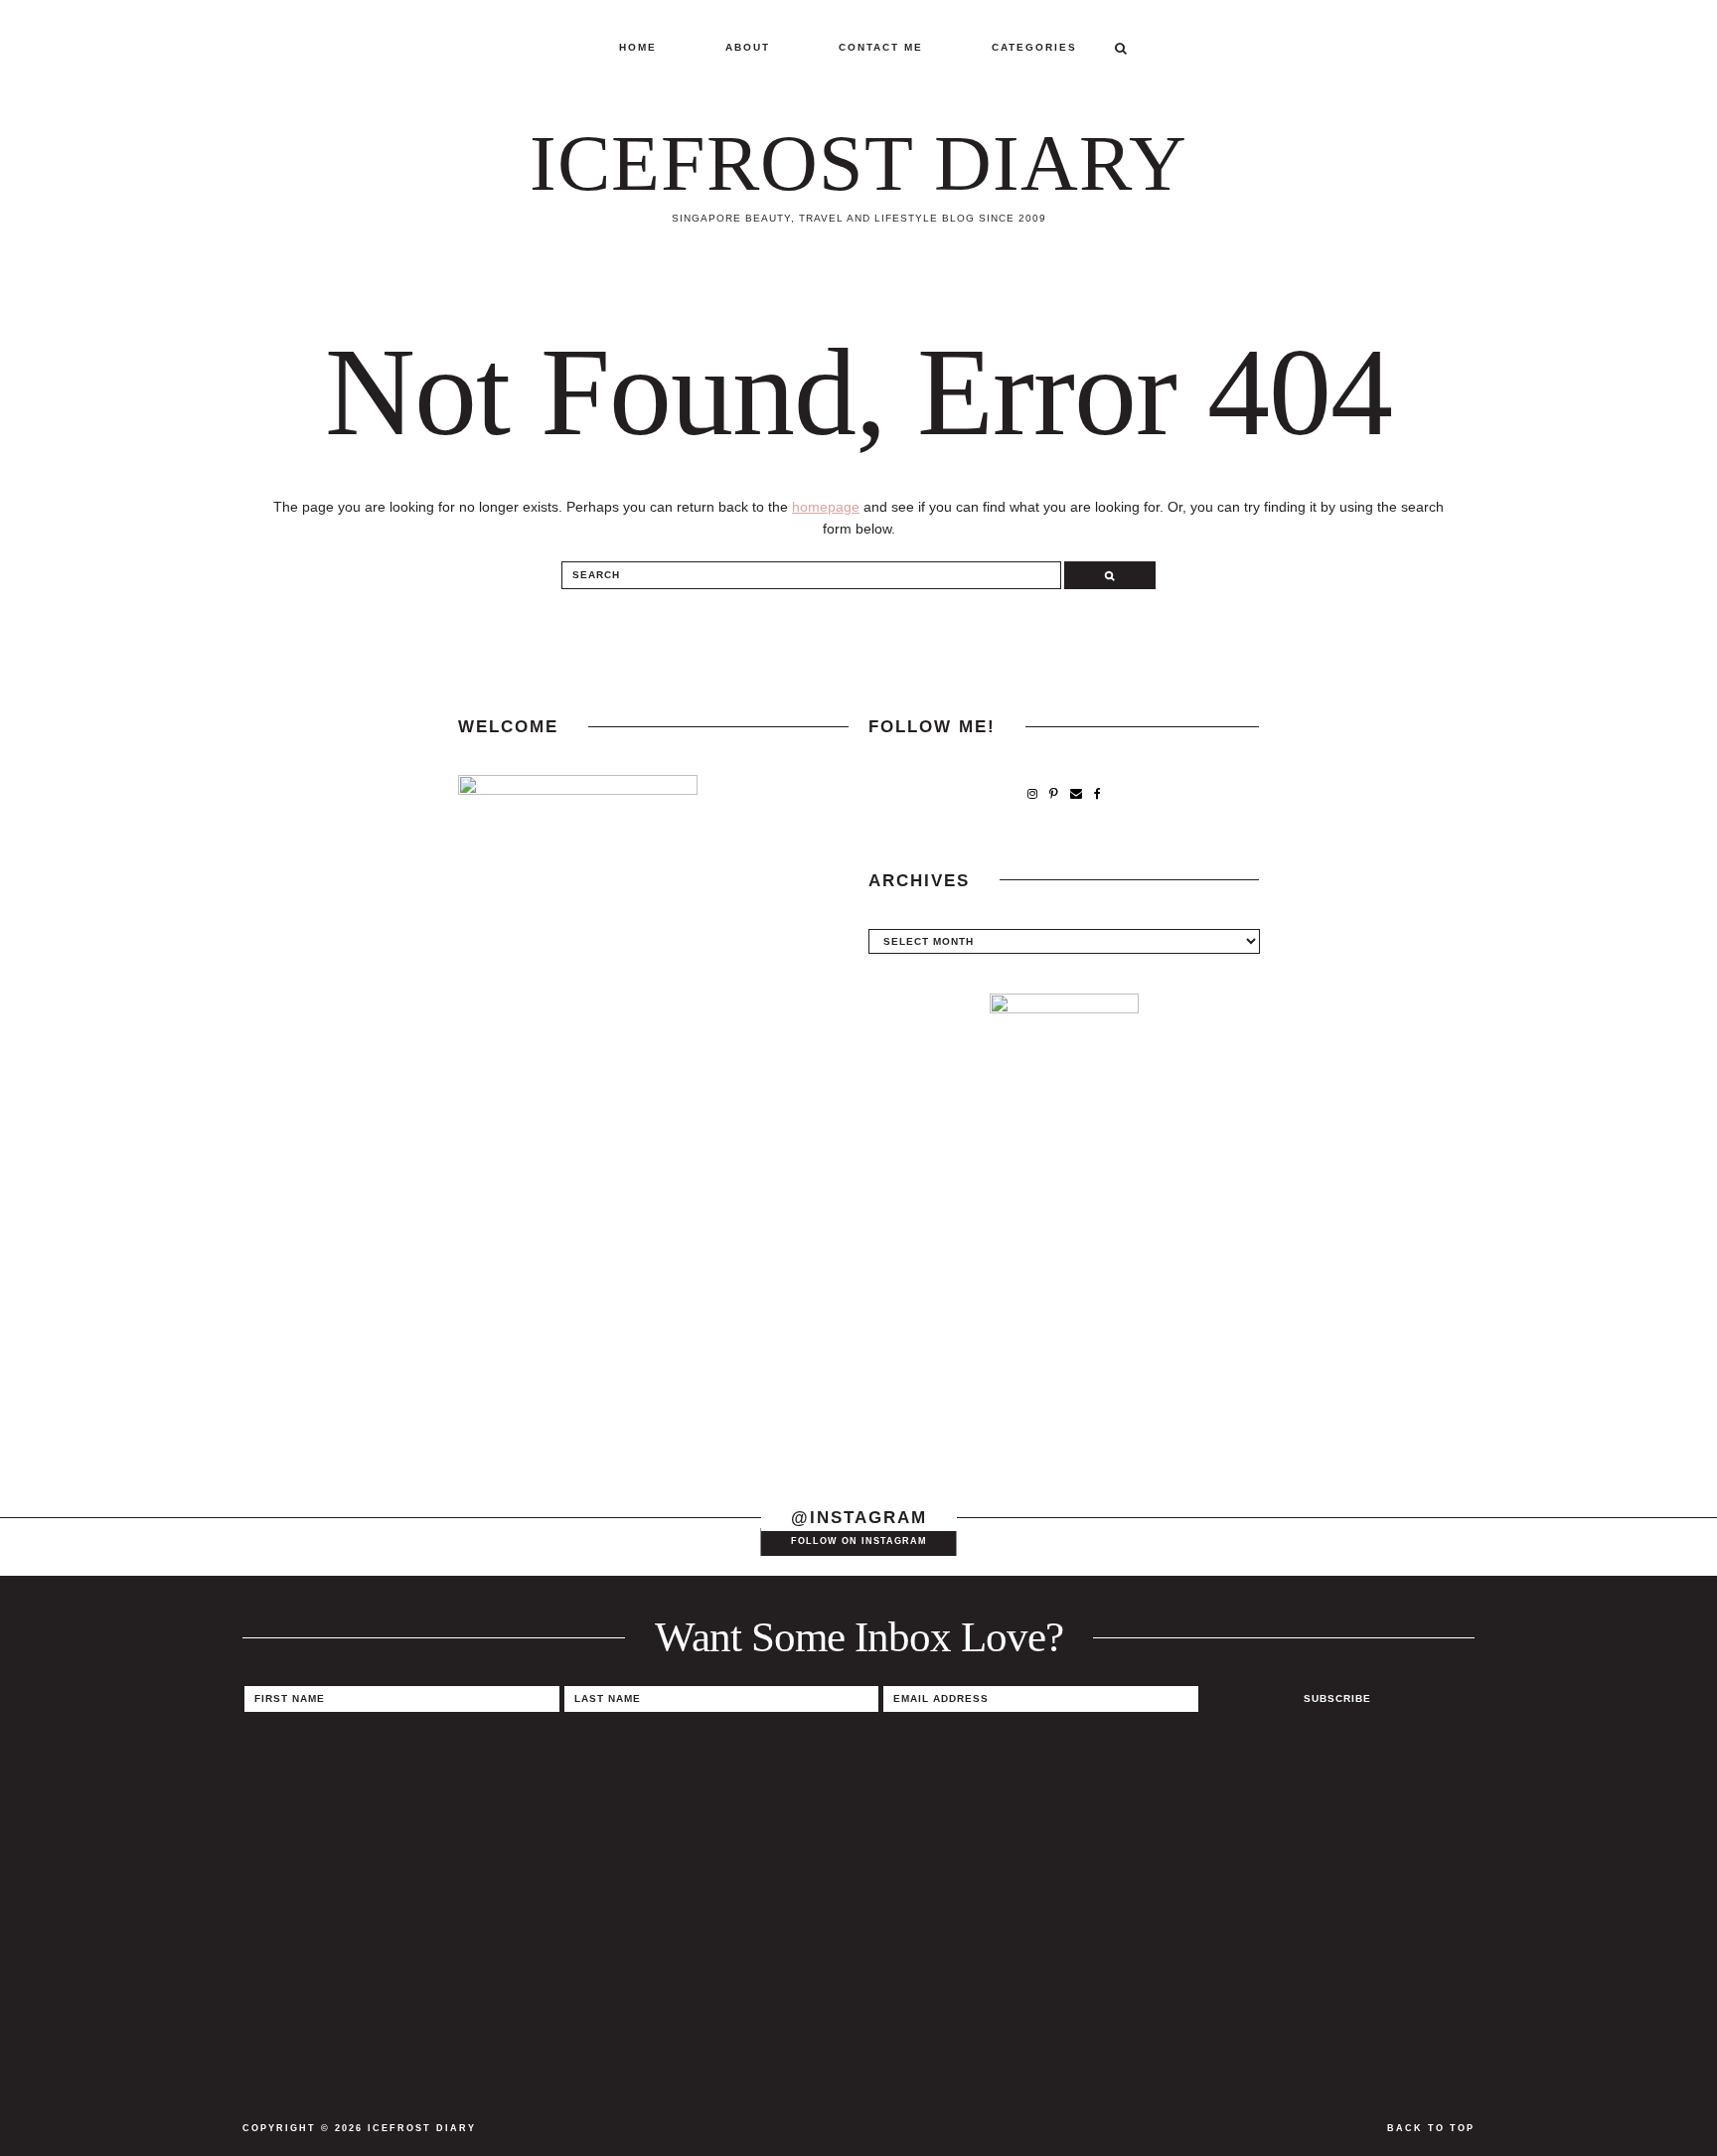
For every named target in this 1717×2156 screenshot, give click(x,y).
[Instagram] (1032, 794)
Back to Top (1431, 2128)
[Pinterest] (1054, 794)
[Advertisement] (1064, 1321)
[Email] (1076, 794)
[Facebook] (1097, 794)
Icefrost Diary (858, 163)
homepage (826, 507)
